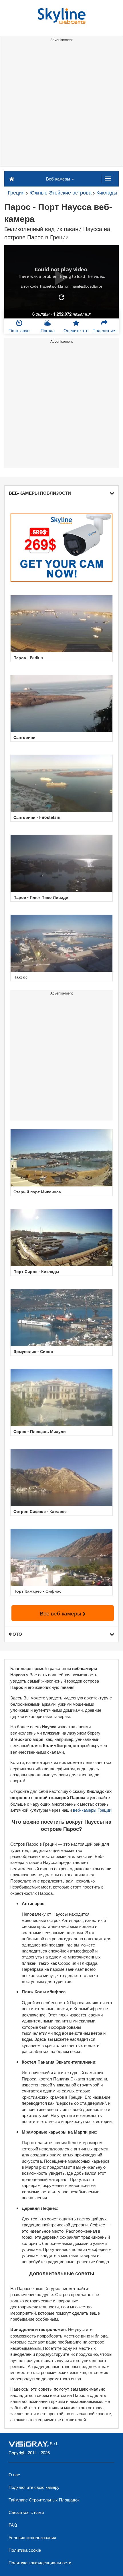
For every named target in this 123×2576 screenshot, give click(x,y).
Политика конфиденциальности (40, 2562)
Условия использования (32, 2537)
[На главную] (12, 179)
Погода (48, 330)
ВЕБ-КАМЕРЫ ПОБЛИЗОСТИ (40, 493)
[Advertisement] (61, 105)
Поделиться (104, 330)
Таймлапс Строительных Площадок (44, 2500)
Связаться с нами (26, 2512)
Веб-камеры (59, 179)
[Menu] (108, 179)
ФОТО (15, 1634)
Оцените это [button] (76, 330)
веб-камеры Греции (92, 1810)
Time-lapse (19, 330)
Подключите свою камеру (34, 2487)
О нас (14, 2474)
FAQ (13, 2525)
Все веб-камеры (61, 1613)
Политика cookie (25, 2550)
